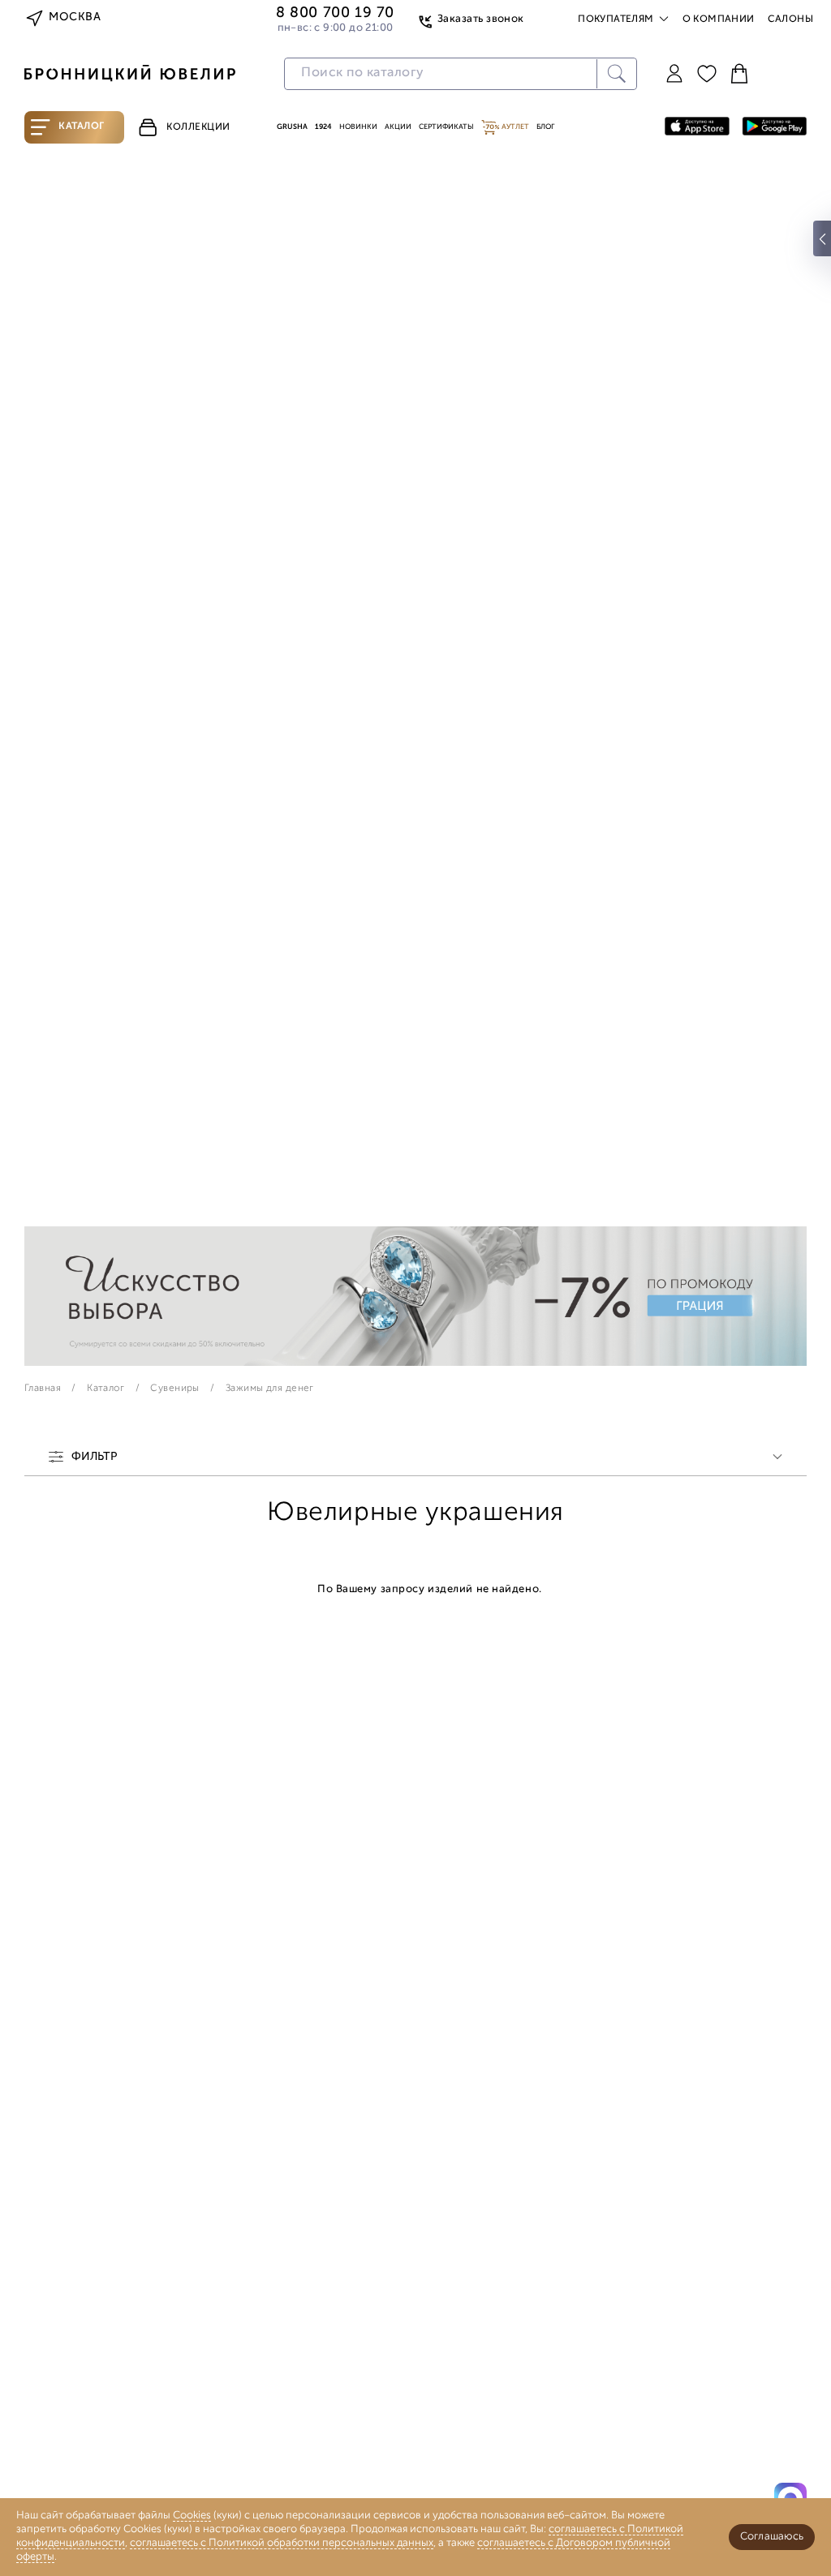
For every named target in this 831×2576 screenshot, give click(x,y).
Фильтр (94, 1458)
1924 (323, 127)
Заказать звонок (481, 19)
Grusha (292, 127)
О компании (719, 19)
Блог (545, 127)
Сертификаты (446, 127)
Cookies (192, 2516)
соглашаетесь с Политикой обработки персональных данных (282, 2543)
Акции (398, 127)
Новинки (358, 127)
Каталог (82, 127)
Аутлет (515, 127)
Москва (75, 17)
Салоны (790, 19)
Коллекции (198, 127)
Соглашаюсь (772, 2537)
